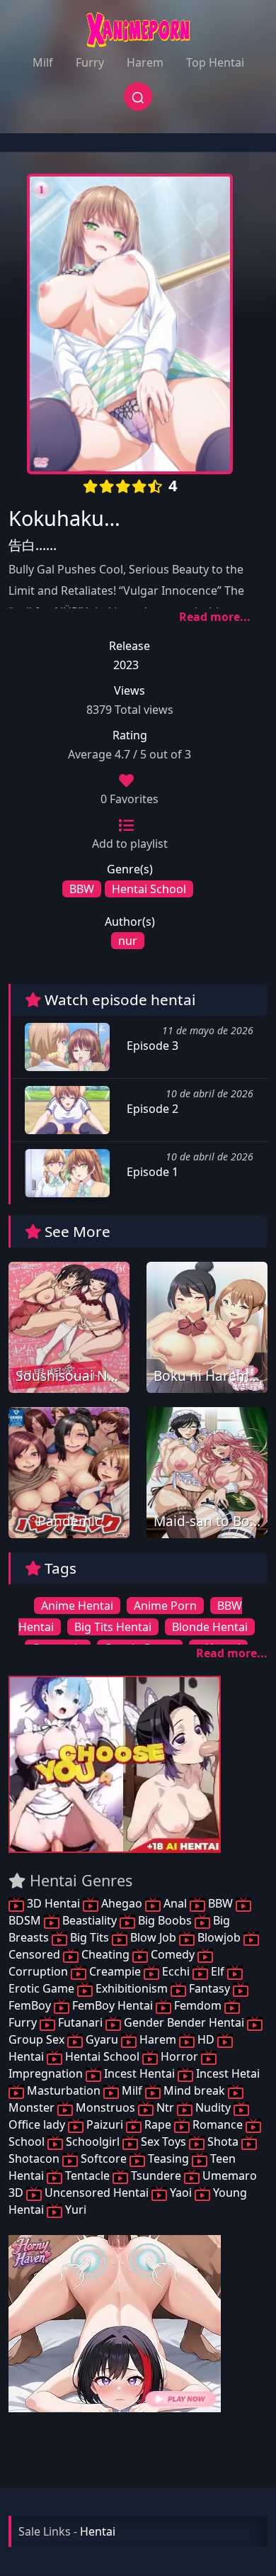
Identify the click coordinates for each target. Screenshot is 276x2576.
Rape (158, 2124)
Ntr (165, 2107)
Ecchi (176, 1971)
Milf (43, 62)
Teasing (168, 2158)
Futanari (80, 2022)
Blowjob (219, 1937)
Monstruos (105, 2107)
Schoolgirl (93, 2141)
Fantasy (209, 1988)
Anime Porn (165, 1606)
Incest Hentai (139, 2073)
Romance (218, 2124)
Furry (90, 62)
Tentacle (87, 2175)
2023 (126, 665)
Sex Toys (163, 2141)
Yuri (74, 2210)
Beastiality (90, 1920)
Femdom (198, 2005)
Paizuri (105, 2124)
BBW (82, 889)
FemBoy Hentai (113, 2005)
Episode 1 (151, 1172)
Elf (218, 1971)
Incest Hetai (226, 2073)
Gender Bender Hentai (184, 2022)
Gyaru (102, 2039)
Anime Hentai (77, 1606)
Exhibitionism (132, 1988)
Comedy (173, 1954)
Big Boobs (165, 1920)
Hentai (98, 2531)
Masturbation (64, 2090)
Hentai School (149, 889)
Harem (145, 62)
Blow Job (153, 1937)
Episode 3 (151, 1046)
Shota (223, 2141)
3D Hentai (53, 1903)
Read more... (215, 617)
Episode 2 (151, 1109)
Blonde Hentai (210, 1627)
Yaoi (181, 2193)
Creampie (115, 1971)
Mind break (194, 2090)
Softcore (104, 2158)
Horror (179, 2056)
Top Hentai (215, 62)
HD (206, 2039)
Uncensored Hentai (97, 2193)
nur (128, 941)
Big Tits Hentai (113, 1627)
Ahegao (122, 1903)
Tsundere (156, 2175)
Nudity (213, 2107)
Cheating (105, 1954)
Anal (175, 1903)
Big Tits (90, 1937)
